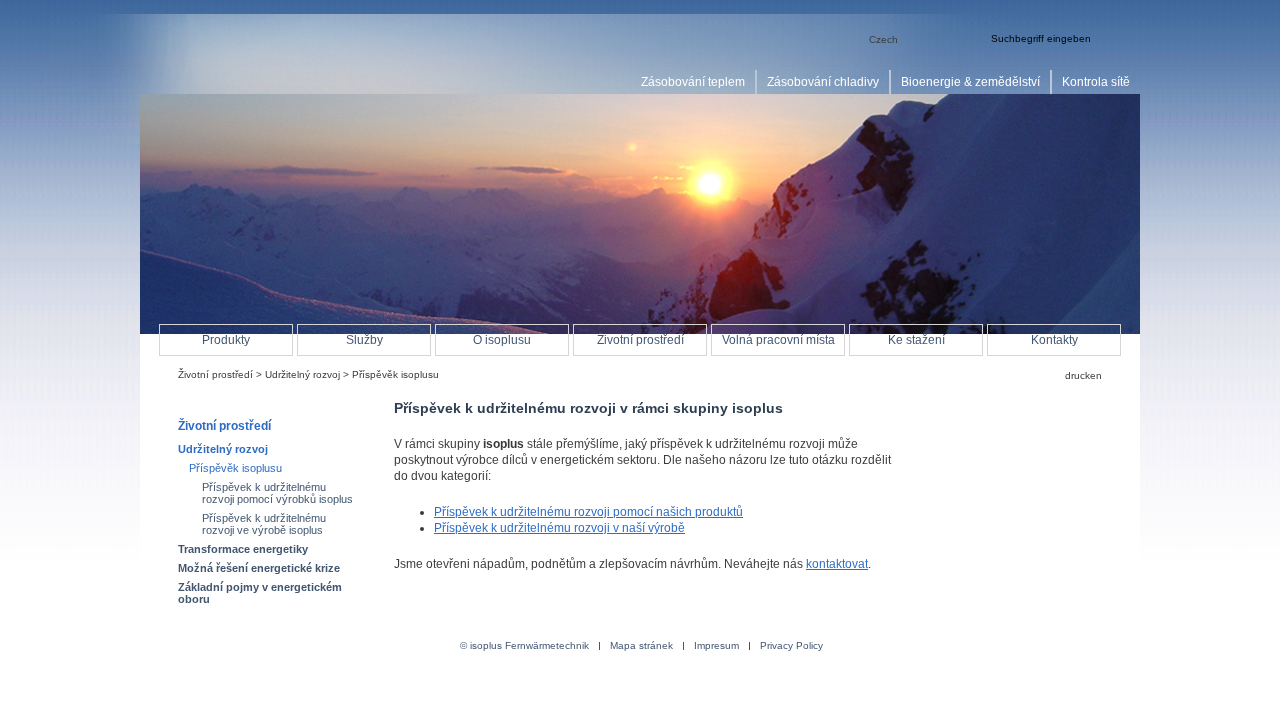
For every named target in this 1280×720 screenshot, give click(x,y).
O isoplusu (502, 340)
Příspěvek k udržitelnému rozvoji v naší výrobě (559, 528)
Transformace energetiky (243, 549)
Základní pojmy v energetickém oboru (260, 593)
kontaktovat (837, 564)
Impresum (716, 646)
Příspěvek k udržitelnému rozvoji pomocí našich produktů (588, 512)
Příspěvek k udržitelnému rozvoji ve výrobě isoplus (264, 524)
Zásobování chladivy (823, 82)
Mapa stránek (641, 646)
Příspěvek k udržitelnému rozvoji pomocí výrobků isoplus (277, 493)
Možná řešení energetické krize (259, 568)
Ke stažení (916, 340)
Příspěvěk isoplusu (235, 468)
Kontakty (1054, 340)
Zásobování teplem (693, 82)
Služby (364, 340)
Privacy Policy (791, 646)
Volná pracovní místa (778, 340)
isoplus (240, 56)
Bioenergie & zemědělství (970, 82)
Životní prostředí (215, 374)
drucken (1083, 375)
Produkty (226, 340)
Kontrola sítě (1096, 82)
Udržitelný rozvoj (302, 374)
